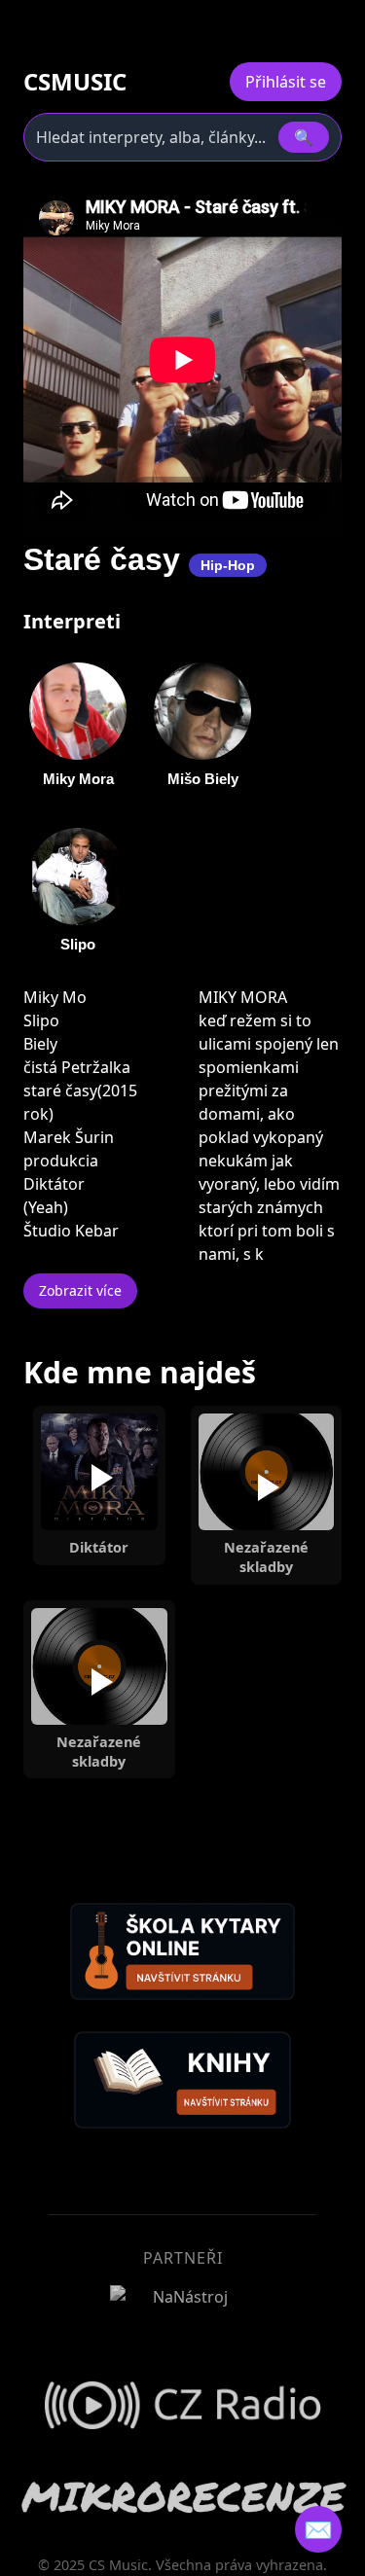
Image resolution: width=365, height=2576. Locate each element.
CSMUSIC (75, 82)
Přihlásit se (286, 82)
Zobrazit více (80, 1290)
